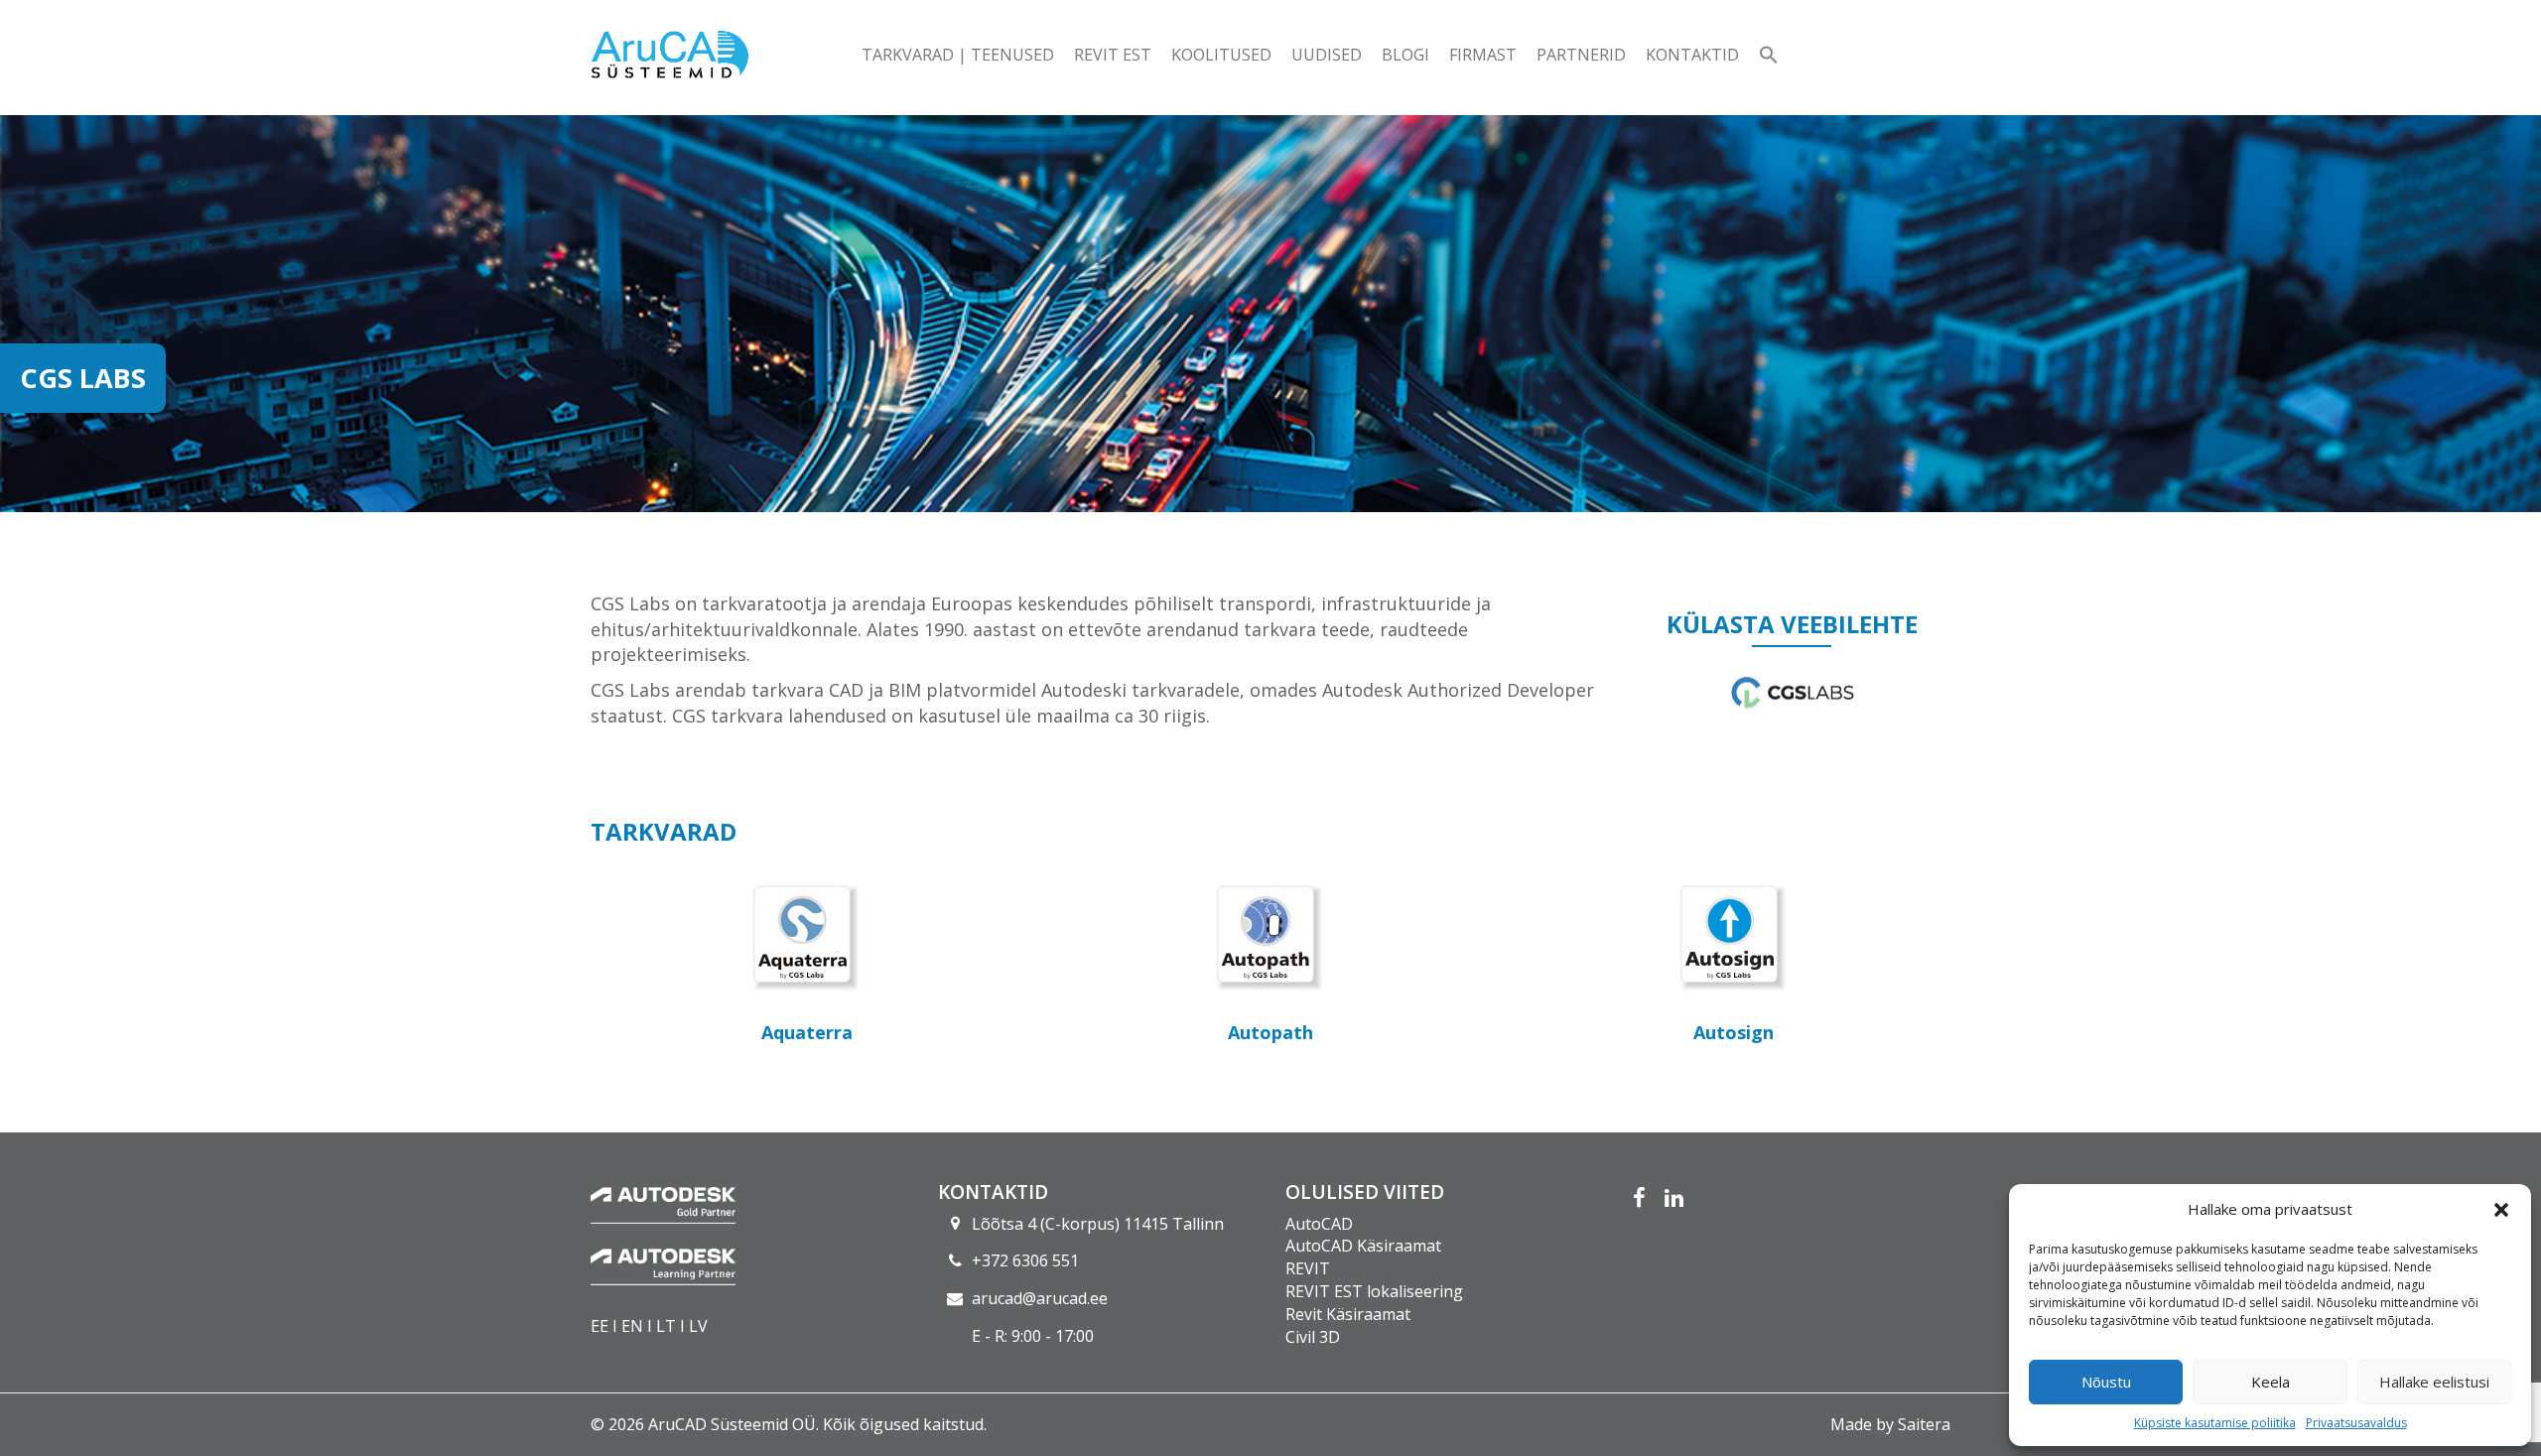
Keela (2271, 1382)
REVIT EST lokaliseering (1374, 1291)
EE (600, 1326)
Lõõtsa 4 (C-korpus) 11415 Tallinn (1098, 1224)
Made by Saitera (1890, 1424)
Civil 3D (1313, 1337)
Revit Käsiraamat (1348, 1314)
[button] (2501, 1210)
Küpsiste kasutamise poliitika (2215, 1423)
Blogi (1405, 55)
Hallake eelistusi (2434, 1382)
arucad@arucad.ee (1040, 1298)
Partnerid (1581, 55)
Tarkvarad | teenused (958, 55)
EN (632, 1326)
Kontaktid (1692, 55)
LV (698, 1326)
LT (666, 1326)
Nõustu (2106, 1382)
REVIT (1308, 1268)
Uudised (1327, 55)
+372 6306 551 (1025, 1260)
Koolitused (1221, 55)
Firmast (1483, 55)
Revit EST (1113, 55)
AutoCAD (1319, 1224)
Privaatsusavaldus (2356, 1423)
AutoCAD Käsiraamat (1363, 1246)
